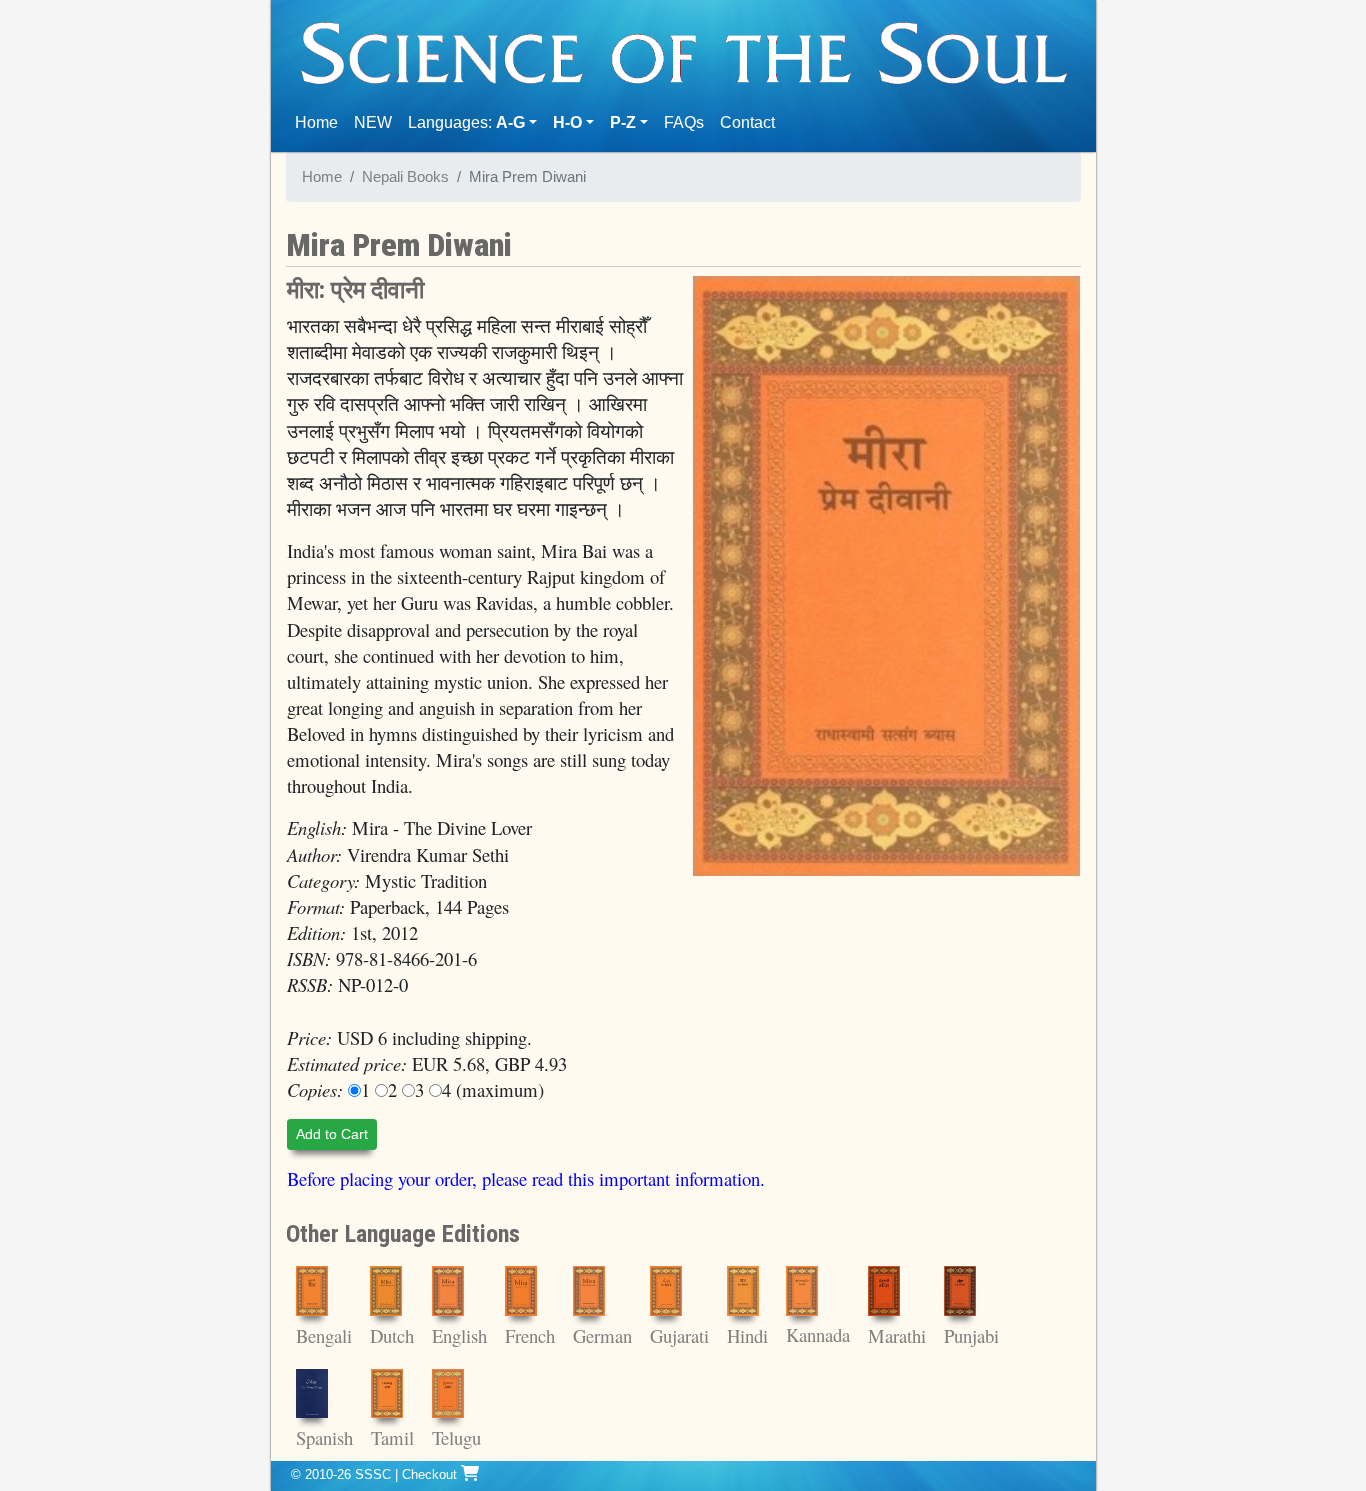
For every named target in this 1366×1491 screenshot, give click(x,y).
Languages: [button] (466, 122)
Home (320, 122)
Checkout (431, 1474)
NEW (373, 122)
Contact (751, 122)
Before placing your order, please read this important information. (526, 1178)
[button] (573, 123)
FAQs (684, 122)
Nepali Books (405, 177)
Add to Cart (332, 1134)
